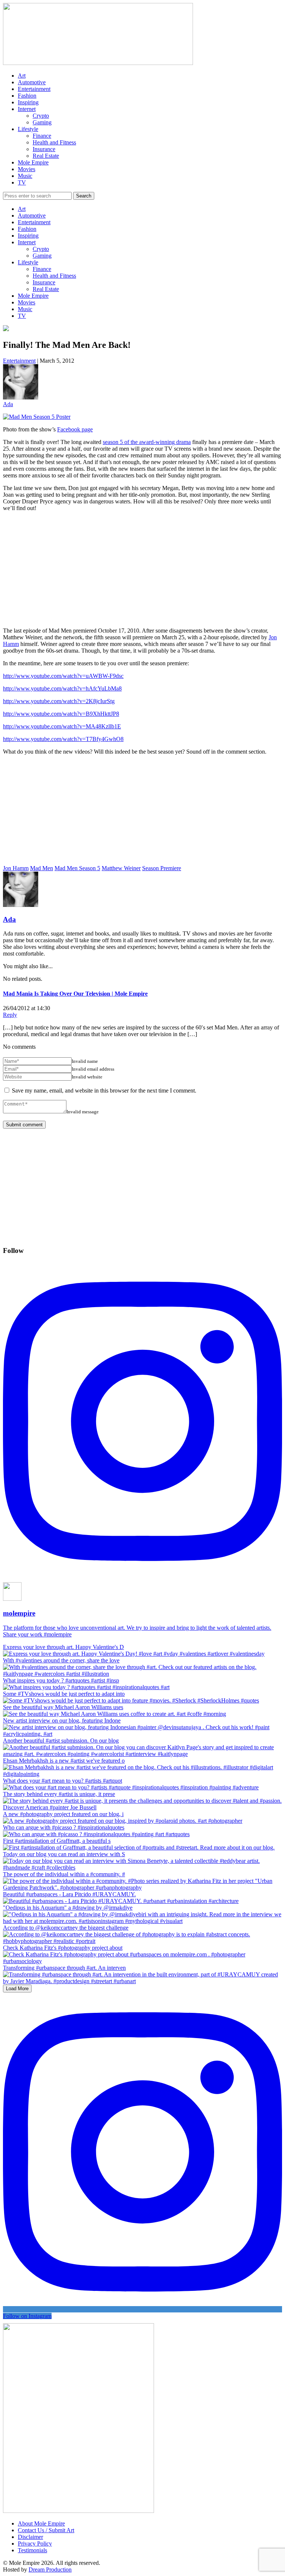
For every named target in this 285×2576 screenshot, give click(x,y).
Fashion (27, 96)
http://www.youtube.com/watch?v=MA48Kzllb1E (62, 726)
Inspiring (28, 102)
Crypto (41, 116)
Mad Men (42, 868)
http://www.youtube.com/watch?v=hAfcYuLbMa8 (62, 688)
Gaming (42, 122)
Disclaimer (30, 2537)
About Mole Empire (41, 2523)
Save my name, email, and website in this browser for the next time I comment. (104, 1091)
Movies (27, 169)
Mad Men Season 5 (77, 868)
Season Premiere (162, 868)
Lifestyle (28, 129)
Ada (8, 404)
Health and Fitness (54, 142)
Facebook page (75, 429)
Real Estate (46, 156)
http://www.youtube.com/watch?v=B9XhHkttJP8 (61, 714)
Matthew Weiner (121, 868)
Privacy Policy (35, 2544)
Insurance (44, 149)
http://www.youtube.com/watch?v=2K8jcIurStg (59, 701)
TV (22, 182)
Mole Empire (33, 162)
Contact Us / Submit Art (46, 2530)
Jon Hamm (16, 868)
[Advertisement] (142, 569)
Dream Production (50, 2570)
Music (25, 176)
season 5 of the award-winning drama (147, 442)
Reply (10, 1015)
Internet (27, 109)
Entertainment (34, 89)
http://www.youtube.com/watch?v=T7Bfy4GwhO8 (63, 739)
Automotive (32, 82)
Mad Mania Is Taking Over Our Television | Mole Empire (75, 994)
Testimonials (32, 2550)
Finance (42, 136)
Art (22, 76)
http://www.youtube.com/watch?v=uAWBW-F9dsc (63, 676)
